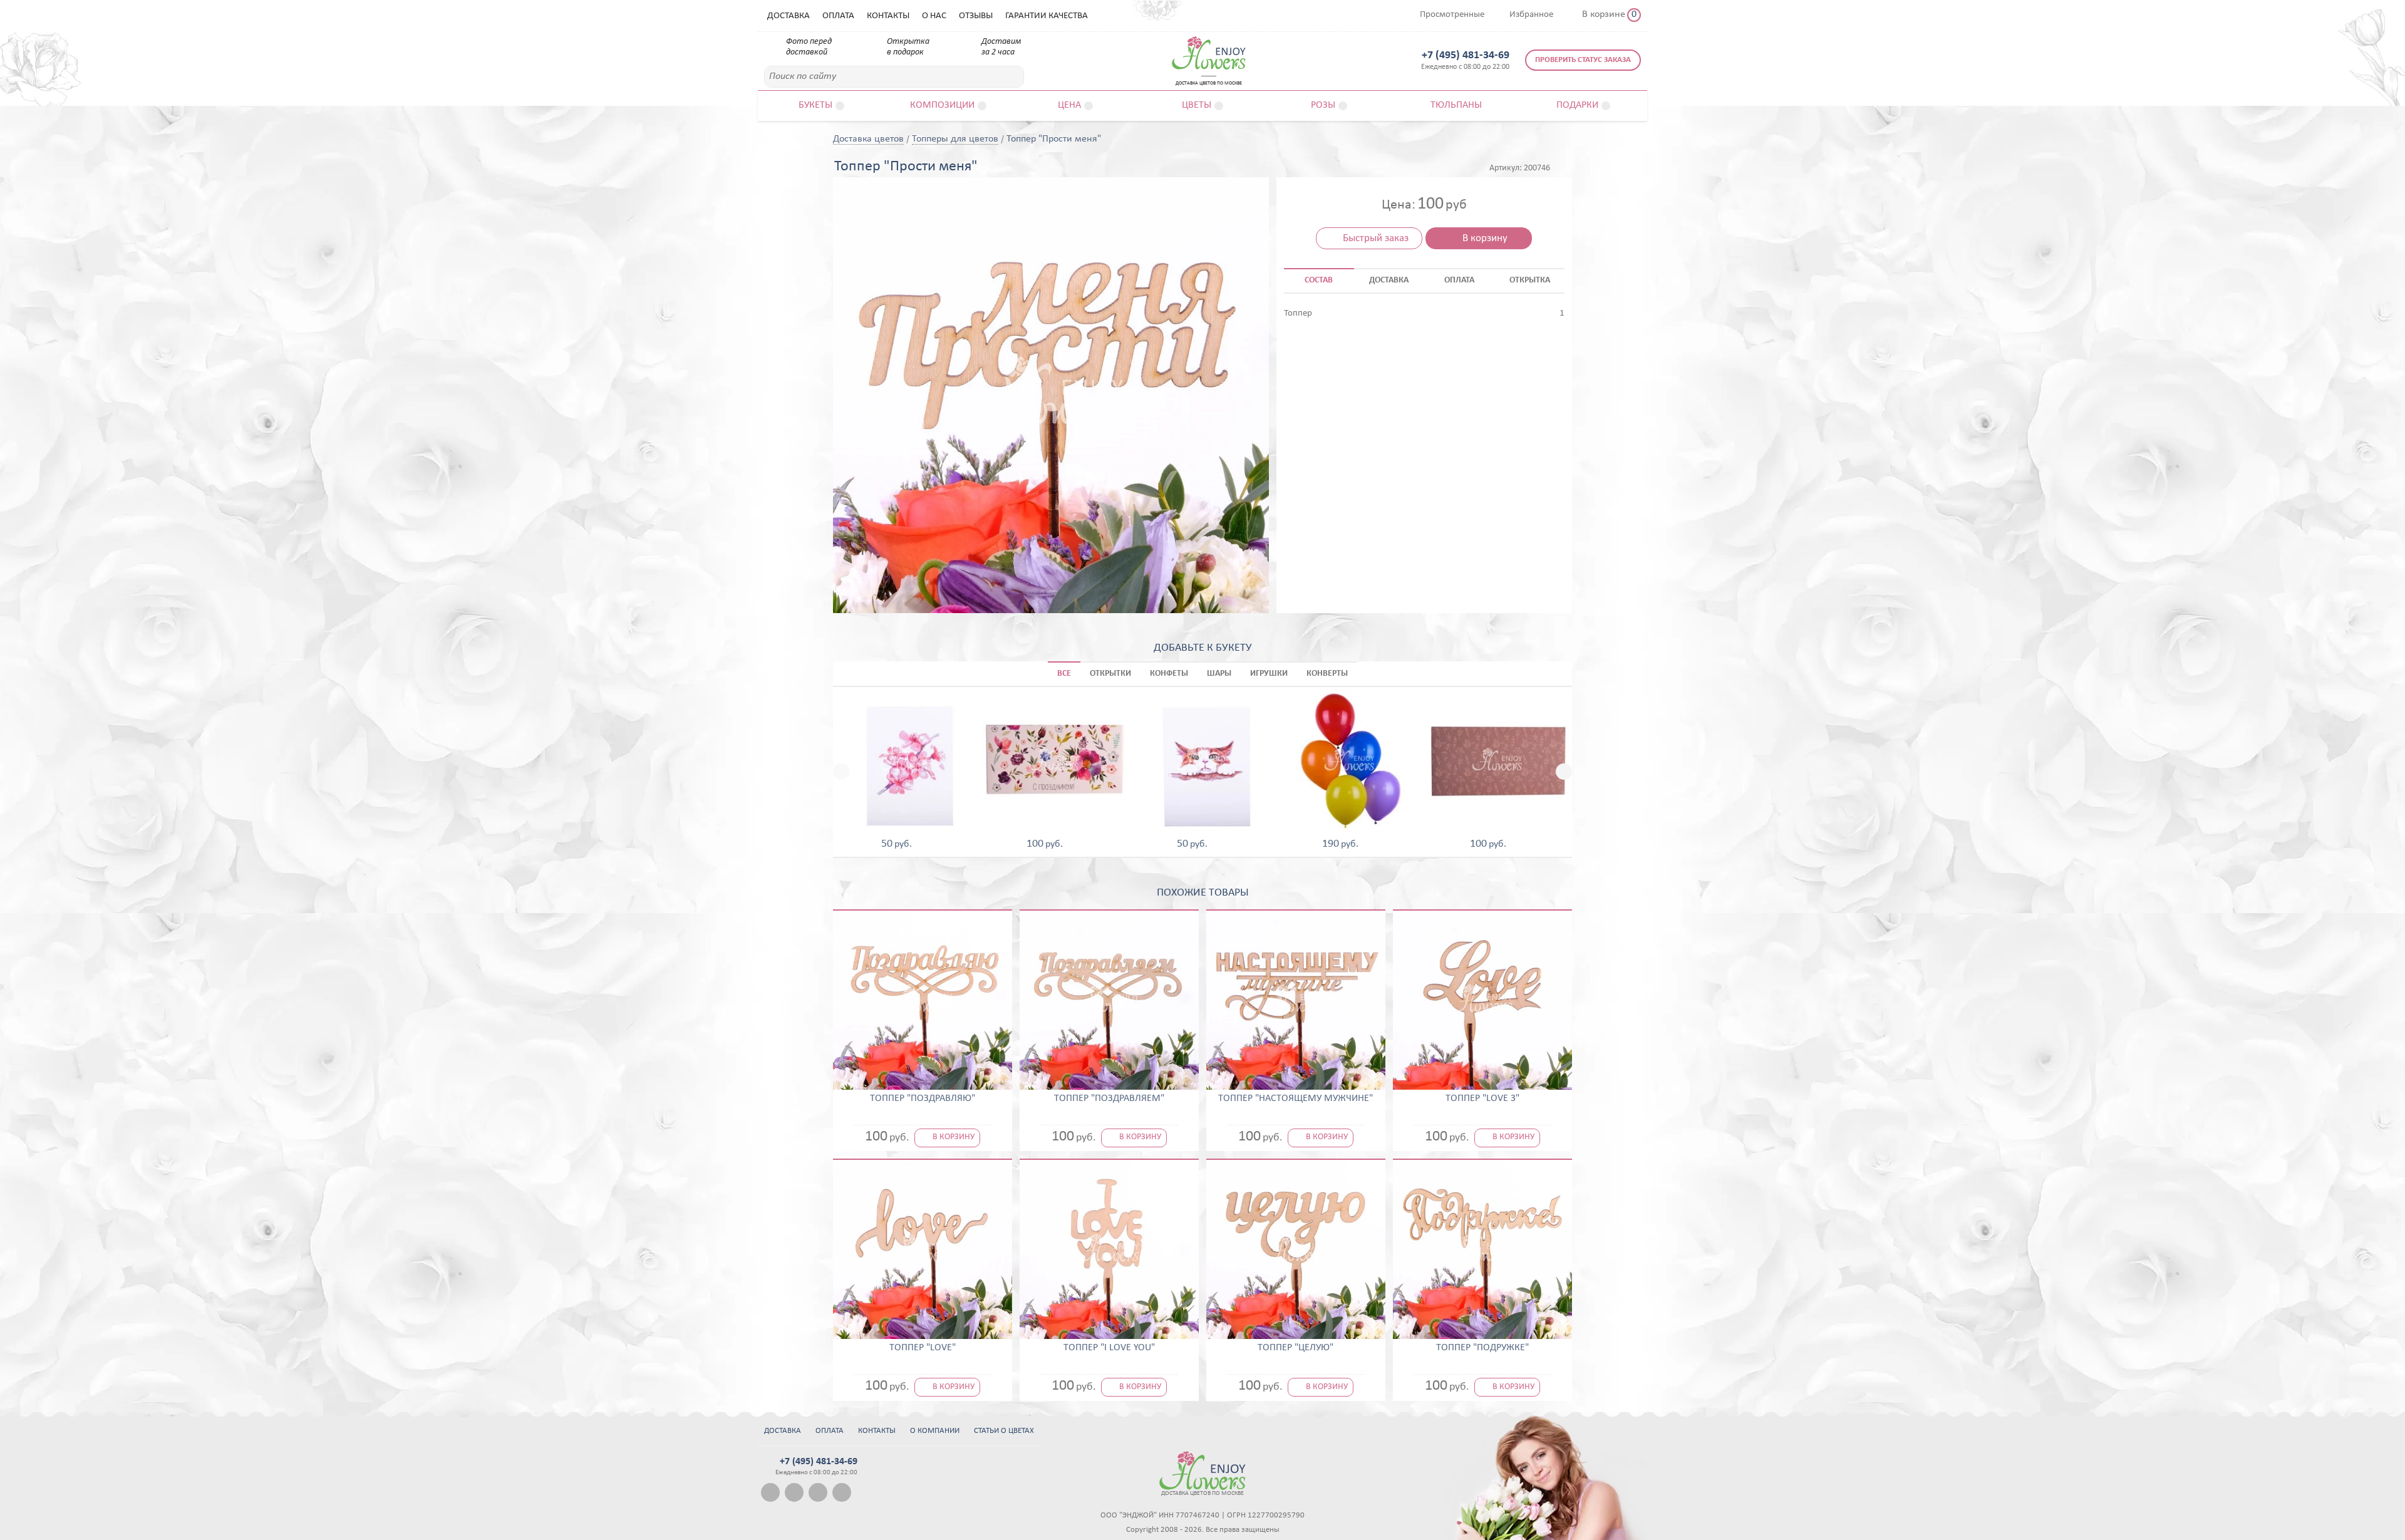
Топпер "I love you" (1109, 1348)
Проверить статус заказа (1583, 60)
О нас (934, 16)
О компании (935, 1431)
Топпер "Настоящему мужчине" (1296, 1098)
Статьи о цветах (1004, 1431)
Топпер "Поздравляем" (1109, 1098)
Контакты (888, 16)
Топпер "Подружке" (1482, 1348)
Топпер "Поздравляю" (923, 1098)
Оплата (838, 16)
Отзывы (976, 16)
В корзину (1485, 238)
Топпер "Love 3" (1482, 1098)
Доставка (789, 16)
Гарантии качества (1047, 16)
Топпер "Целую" (1296, 1348)
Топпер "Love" (923, 1348)
